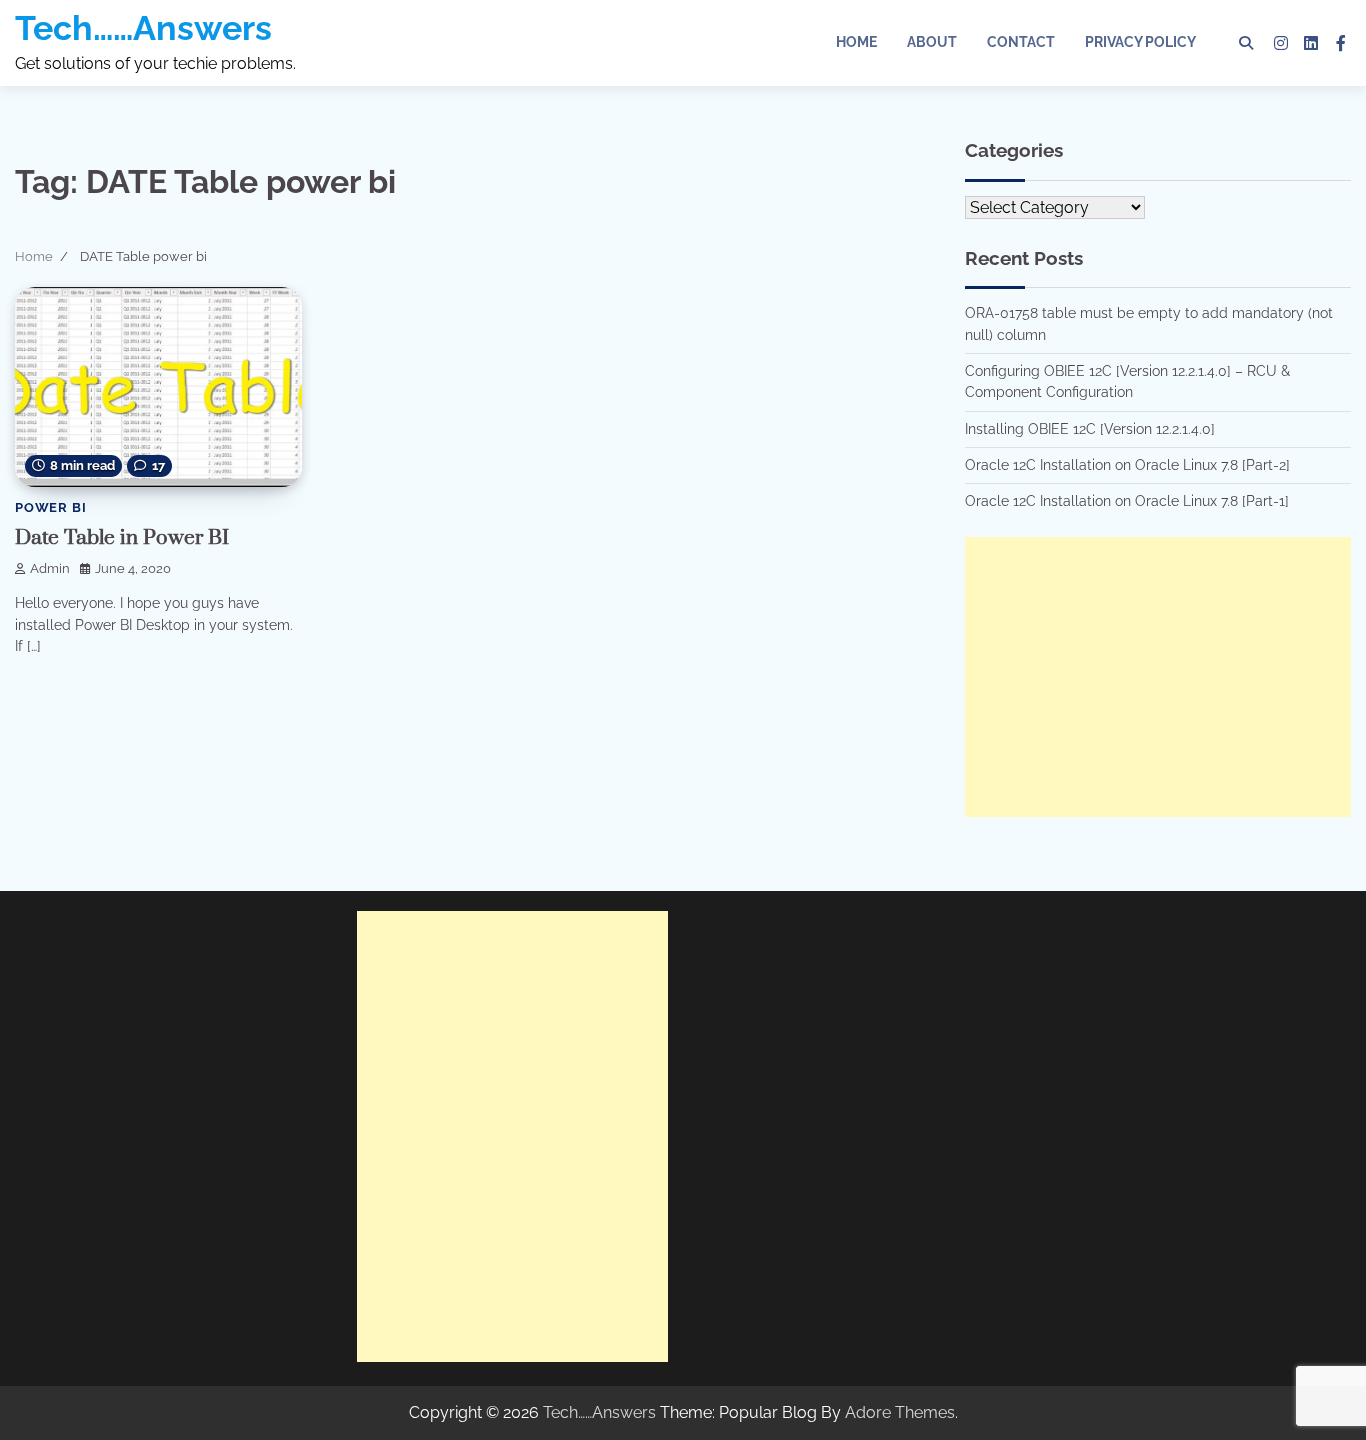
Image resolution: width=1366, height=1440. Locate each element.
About (932, 42)
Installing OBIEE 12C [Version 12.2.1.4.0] (1090, 429)
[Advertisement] (1158, 677)
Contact (1021, 42)
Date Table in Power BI (122, 538)
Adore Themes (900, 1412)
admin (50, 568)
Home (856, 42)
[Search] (1246, 43)
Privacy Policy (1140, 42)
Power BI (50, 507)
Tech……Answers (143, 28)
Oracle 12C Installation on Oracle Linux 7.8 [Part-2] (1127, 465)
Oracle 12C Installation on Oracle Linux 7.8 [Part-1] (1127, 501)
